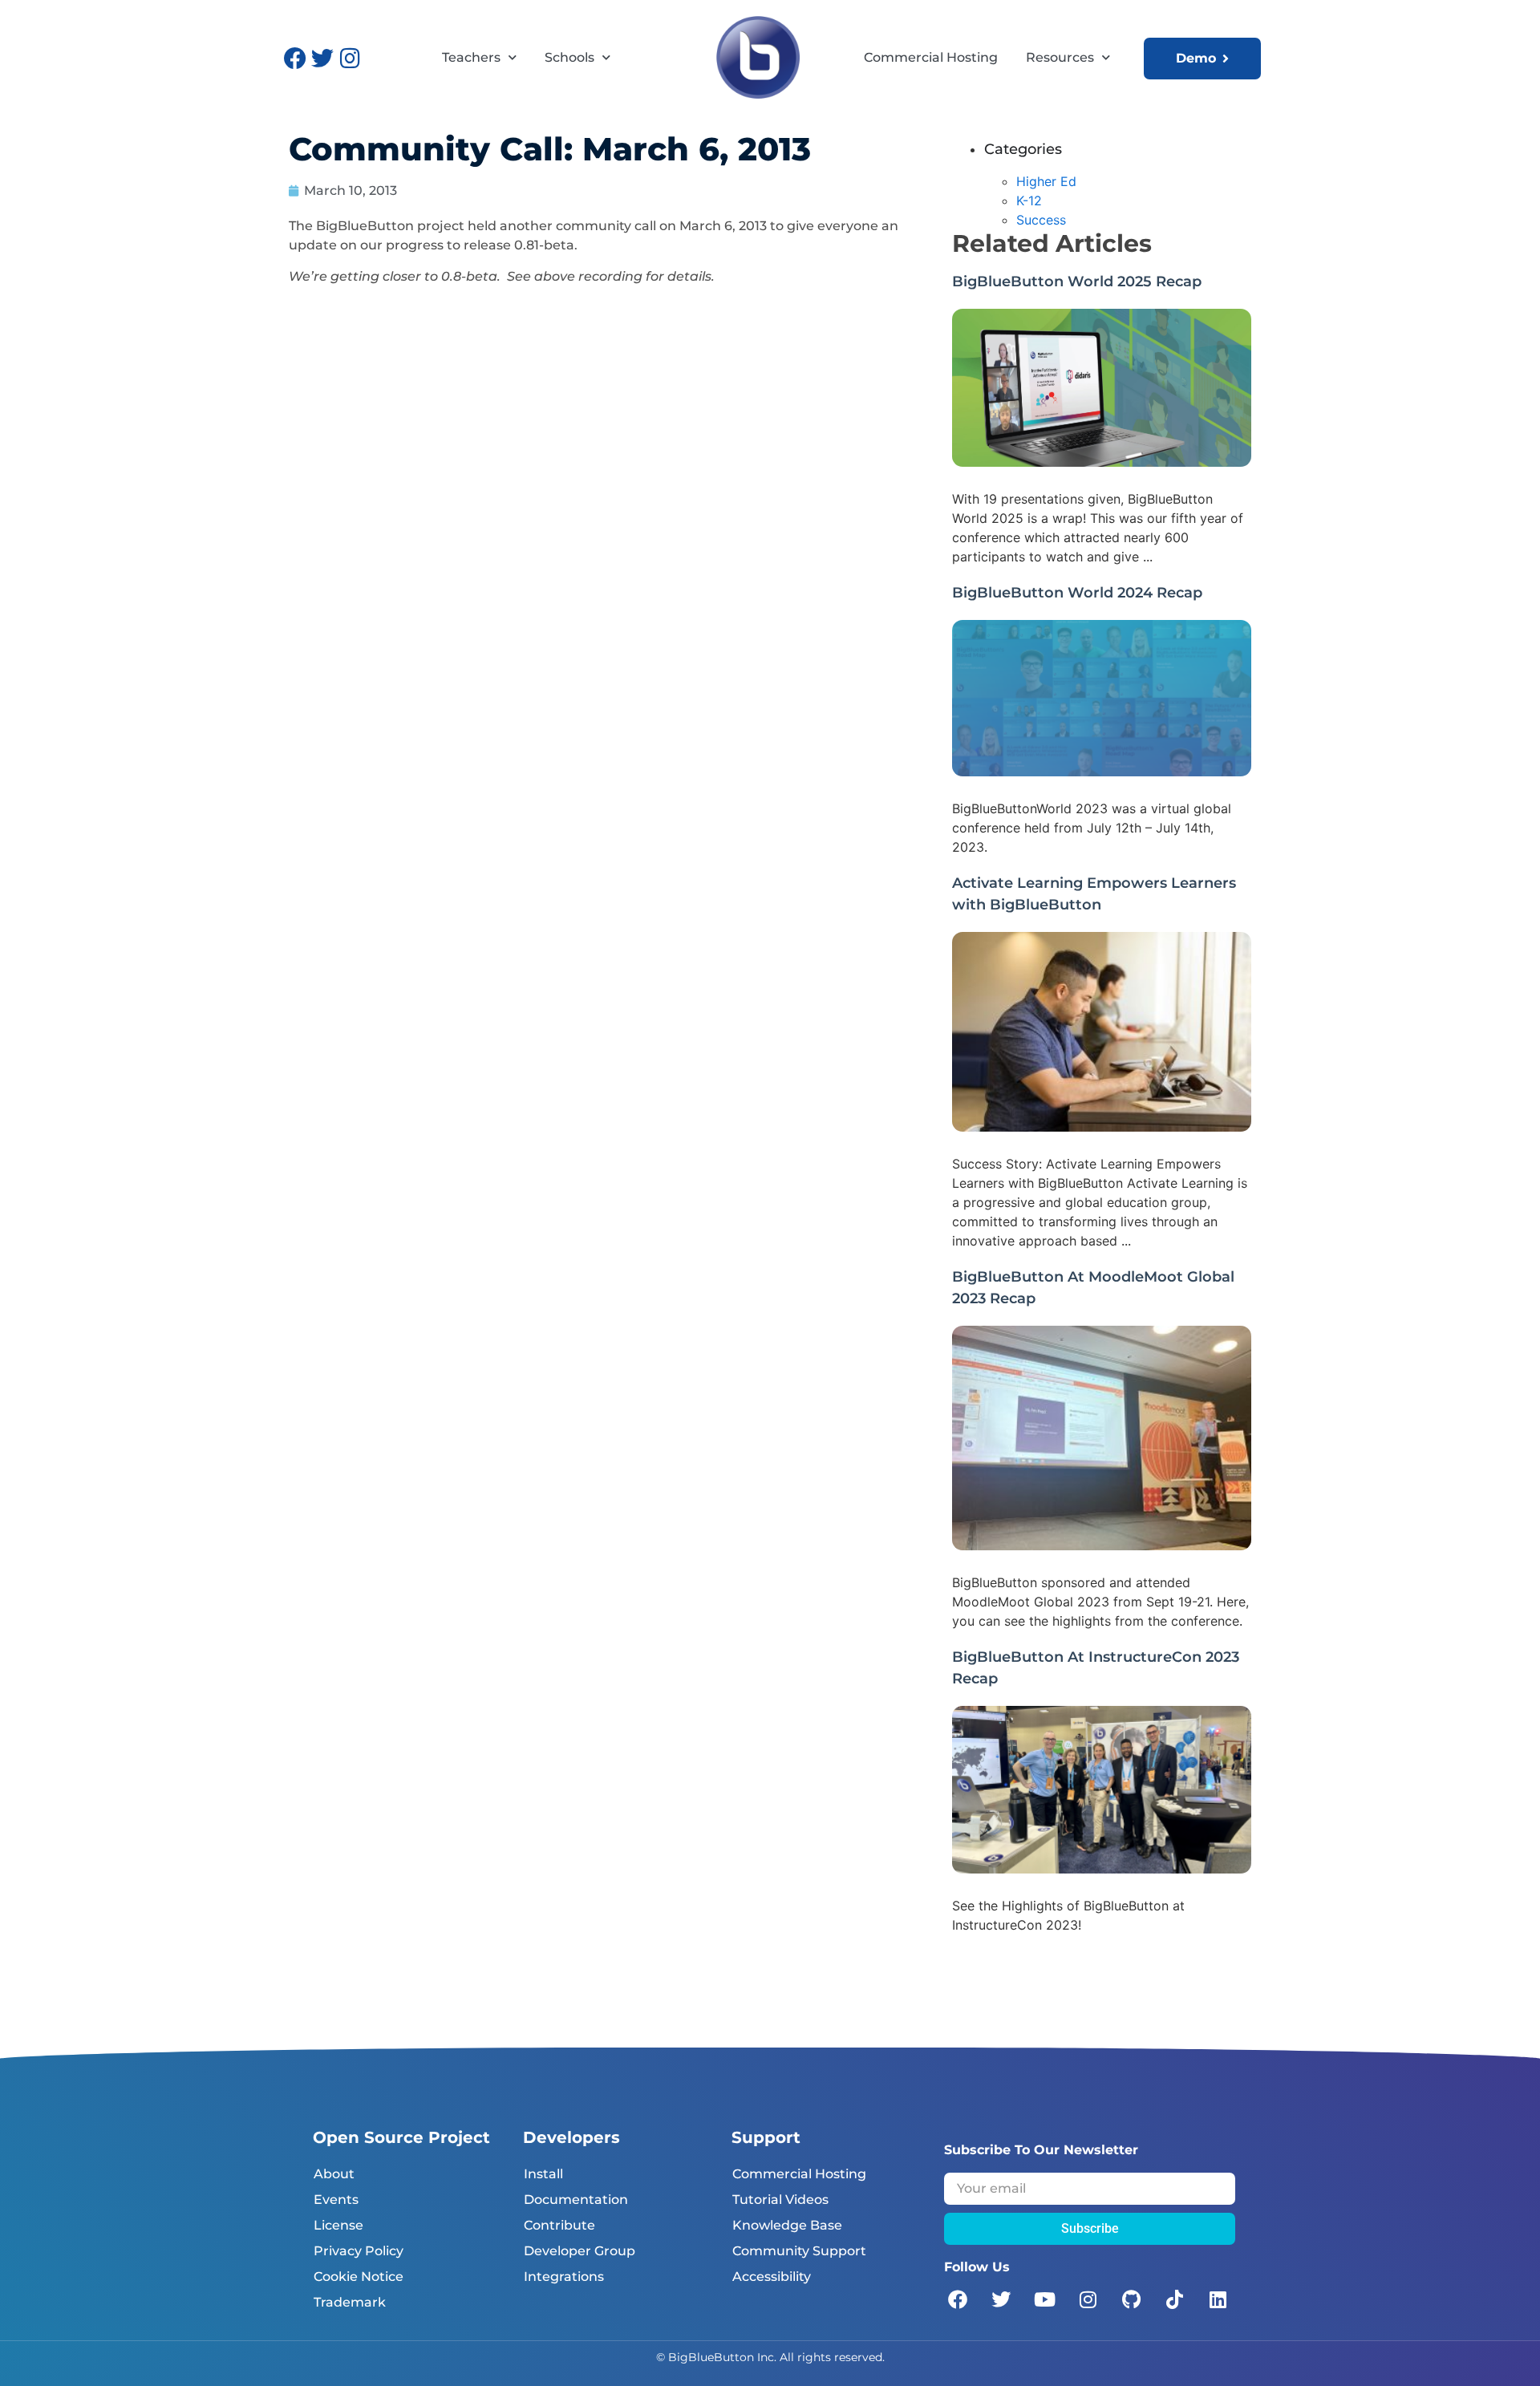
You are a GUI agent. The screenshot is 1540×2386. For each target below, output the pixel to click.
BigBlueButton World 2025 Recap (1077, 282)
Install (543, 2174)
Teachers (471, 57)
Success (1041, 220)
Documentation (576, 2200)
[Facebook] (295, 59)
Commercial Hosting (931, 57)
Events (336, 2200)
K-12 (1029, 201)
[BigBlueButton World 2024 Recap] (1102, 772)
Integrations (564, 2277)
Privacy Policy (359, 2251)
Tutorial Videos (780, 2200)
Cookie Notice (359, 2277)
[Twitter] (322, 59)
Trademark (350, 2302)
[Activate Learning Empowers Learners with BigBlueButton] (1102, 1127)
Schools (569, 57)
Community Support (799, 2251)
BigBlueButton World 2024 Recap (1077, 593)
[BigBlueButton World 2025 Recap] (1102, 462)
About (334, 2174)
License (338, 2225)
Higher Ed (1046, 181)
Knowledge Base (787, 2225)
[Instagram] (350, 59)
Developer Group (580, 2251)
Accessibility (772, 2277)
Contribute (559, 2225)
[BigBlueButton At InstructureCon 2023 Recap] (1102, 1869)
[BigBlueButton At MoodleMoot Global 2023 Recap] (1102, 1545)
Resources (1060, 57)
